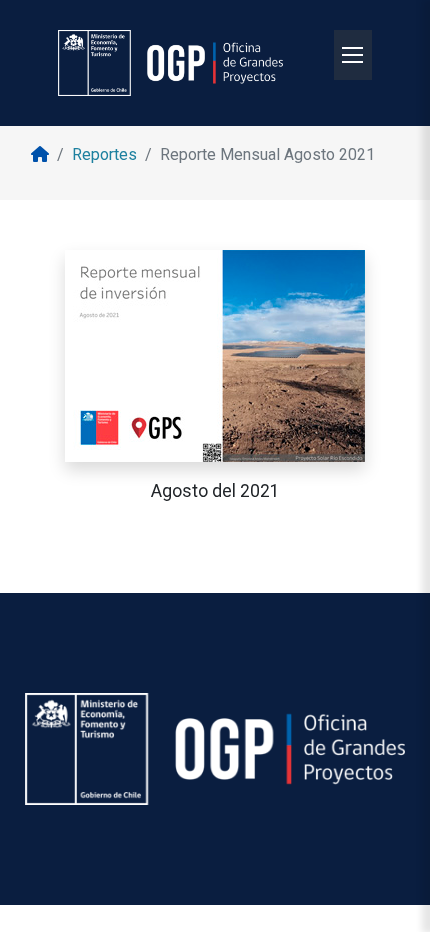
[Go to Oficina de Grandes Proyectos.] (40, 154)
